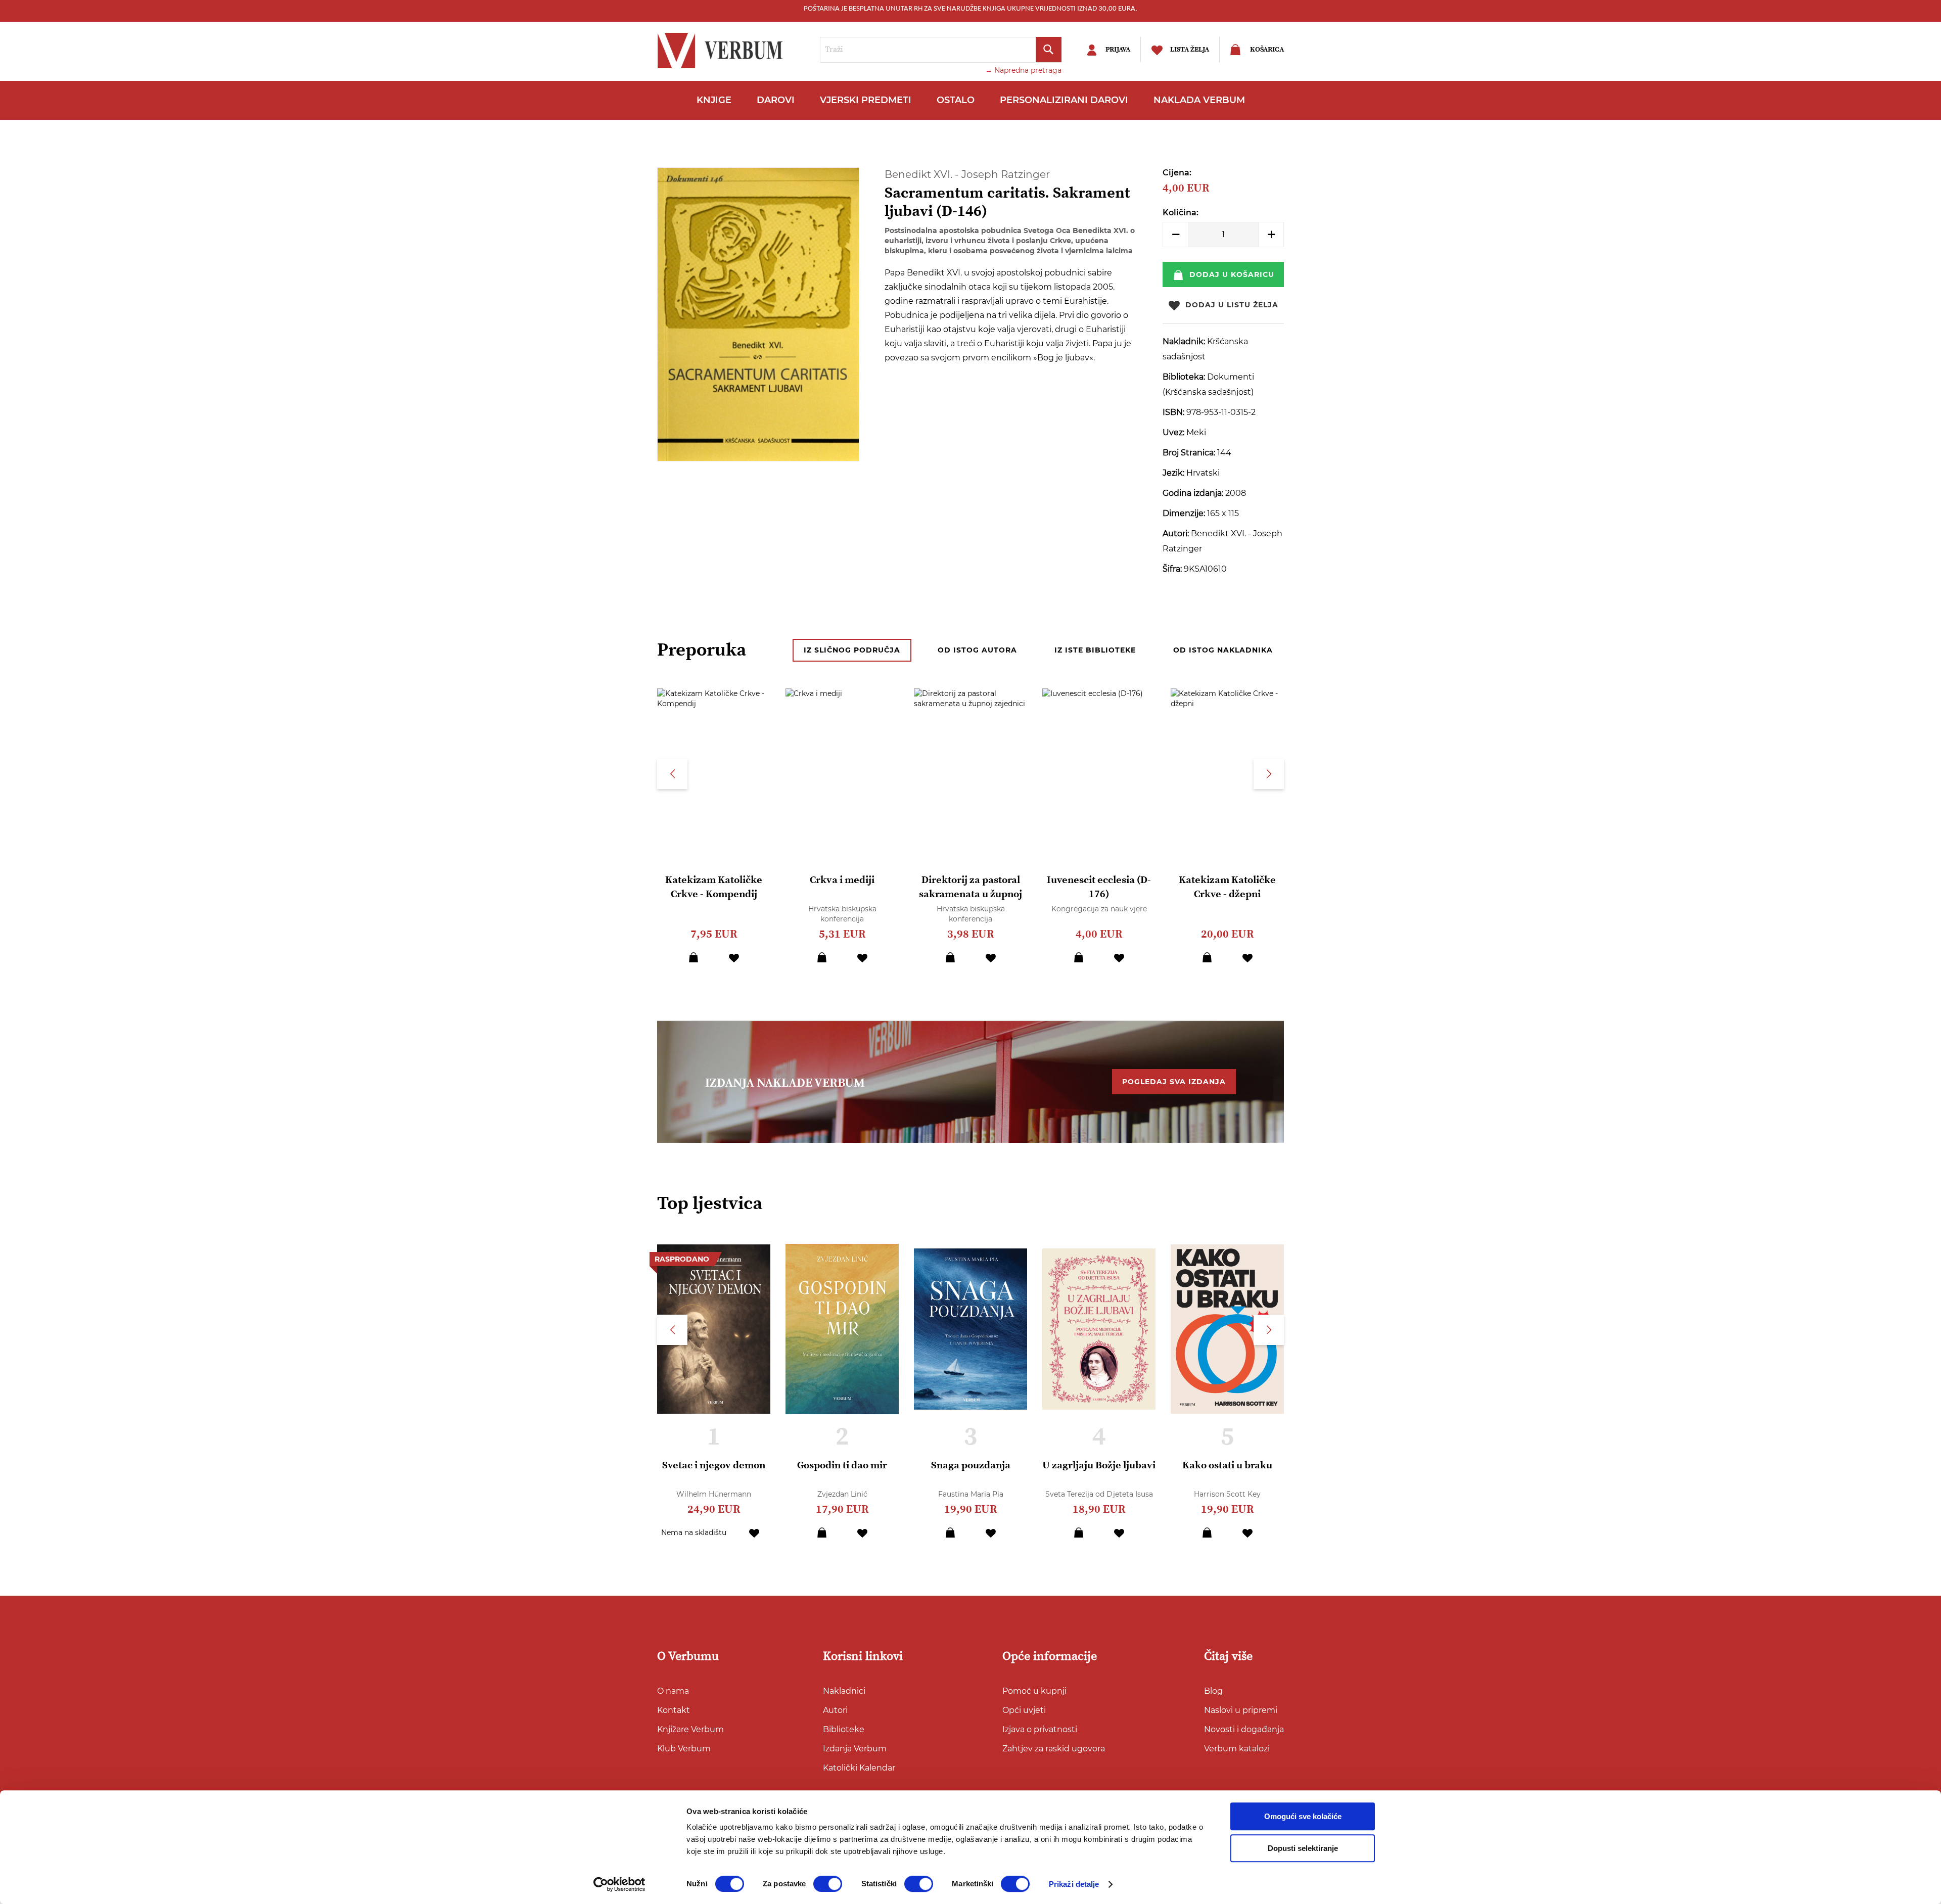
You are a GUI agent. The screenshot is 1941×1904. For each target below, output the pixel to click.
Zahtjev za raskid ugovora (1054, 1749)
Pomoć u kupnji (1034, 1691)
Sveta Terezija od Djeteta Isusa (1099, 1494)
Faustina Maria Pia (971, 1494)
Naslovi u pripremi (1241, 1710)
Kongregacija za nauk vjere (1099, 909)
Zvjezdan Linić (842, 1494)
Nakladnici (844, 1691)
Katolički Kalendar (859, 1768)
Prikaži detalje (1074, 1884)
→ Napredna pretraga (1023, 70)
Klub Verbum (684, 1749)
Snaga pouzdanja (971, 1466)
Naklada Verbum (1199, 100)
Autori (835, 1710)
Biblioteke (844, 1729)
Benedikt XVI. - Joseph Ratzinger (967, 174)
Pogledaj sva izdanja (1174, 1082)
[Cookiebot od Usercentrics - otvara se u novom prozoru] (619, 1884)
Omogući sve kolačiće (1303, 1816)
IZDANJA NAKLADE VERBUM (785, 1083)
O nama (673, 1691)
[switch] (828, 1884)
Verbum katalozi (1237, 1749)
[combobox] (941, 50)
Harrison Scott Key (1227, 1494)
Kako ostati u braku (1227, 1466)
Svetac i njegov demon (714, 1466)
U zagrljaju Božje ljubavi (1099, 1466)
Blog (1213, 1691)
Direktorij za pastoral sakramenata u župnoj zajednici (970, 894)
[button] (734, 957)
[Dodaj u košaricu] (694, 957)
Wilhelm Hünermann (714, 1494)
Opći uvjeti (1024, 1710)
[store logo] (723, 51)
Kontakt (674, 1710)
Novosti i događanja (1244, 1729)
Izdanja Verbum (855, 1749)
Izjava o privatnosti (1040, 1729)
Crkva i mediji (842, 880)
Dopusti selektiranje (1303, 1848)
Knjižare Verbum (690, 1729)
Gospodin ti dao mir (842, 1466)
